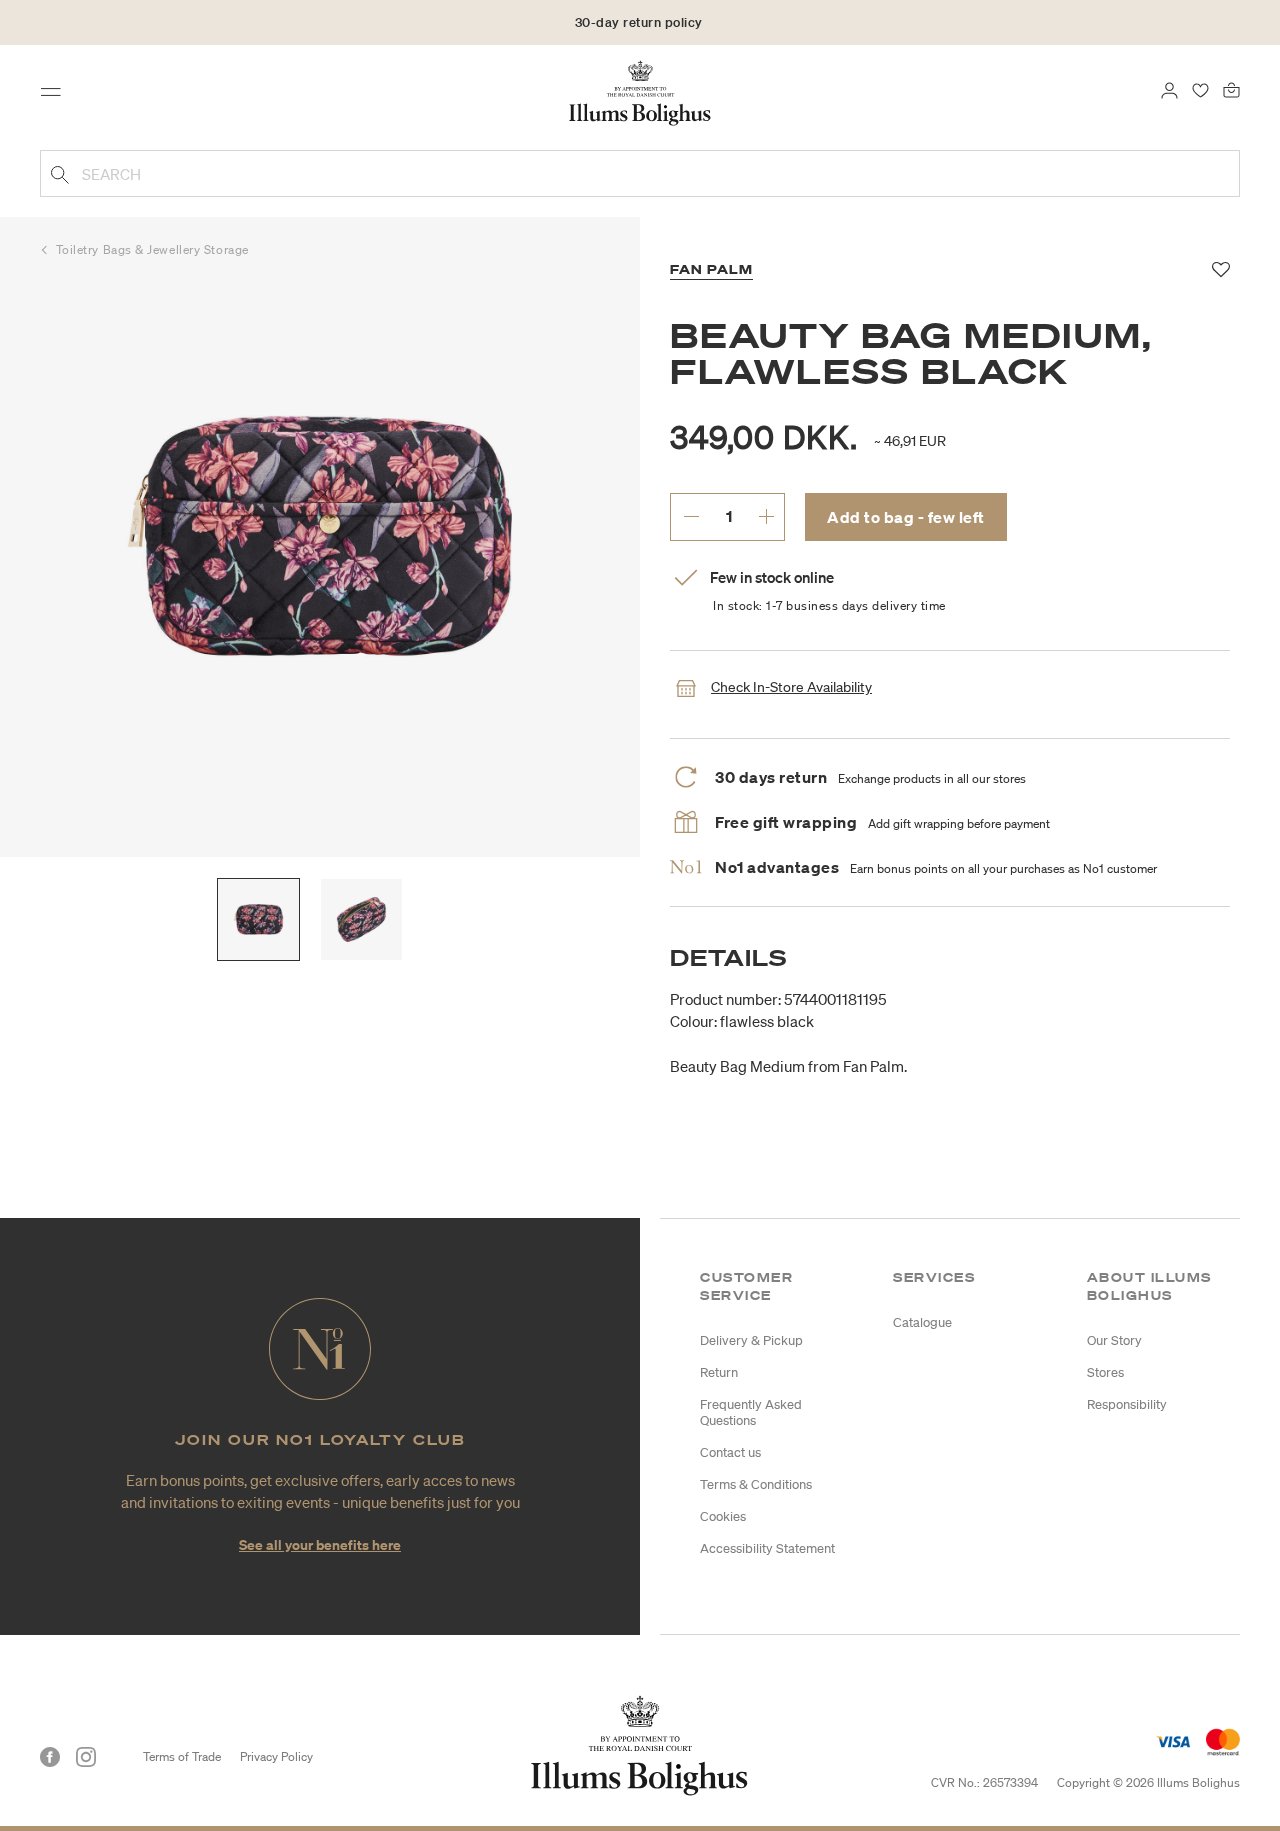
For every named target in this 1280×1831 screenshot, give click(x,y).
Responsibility (1127, 1404)
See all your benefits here (320, 1544)
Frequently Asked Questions (751, 1412)
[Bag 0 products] (1231, 88)
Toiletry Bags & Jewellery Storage (152, 249)
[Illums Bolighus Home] (640, 91)
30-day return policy (639, 22)
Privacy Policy (276, 1756)
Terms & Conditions (756, 1484)
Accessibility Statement (767, 1548)
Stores (1105, 1372)
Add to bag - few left (906, 517)
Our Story (1114, 1340)
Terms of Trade (182, 1756)
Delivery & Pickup (751, 1340)
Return (719, 1372)
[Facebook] (50, 1757)
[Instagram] (86, 1757)
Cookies (723, 1516)
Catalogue (922, 1322)
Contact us (730, 1452)
